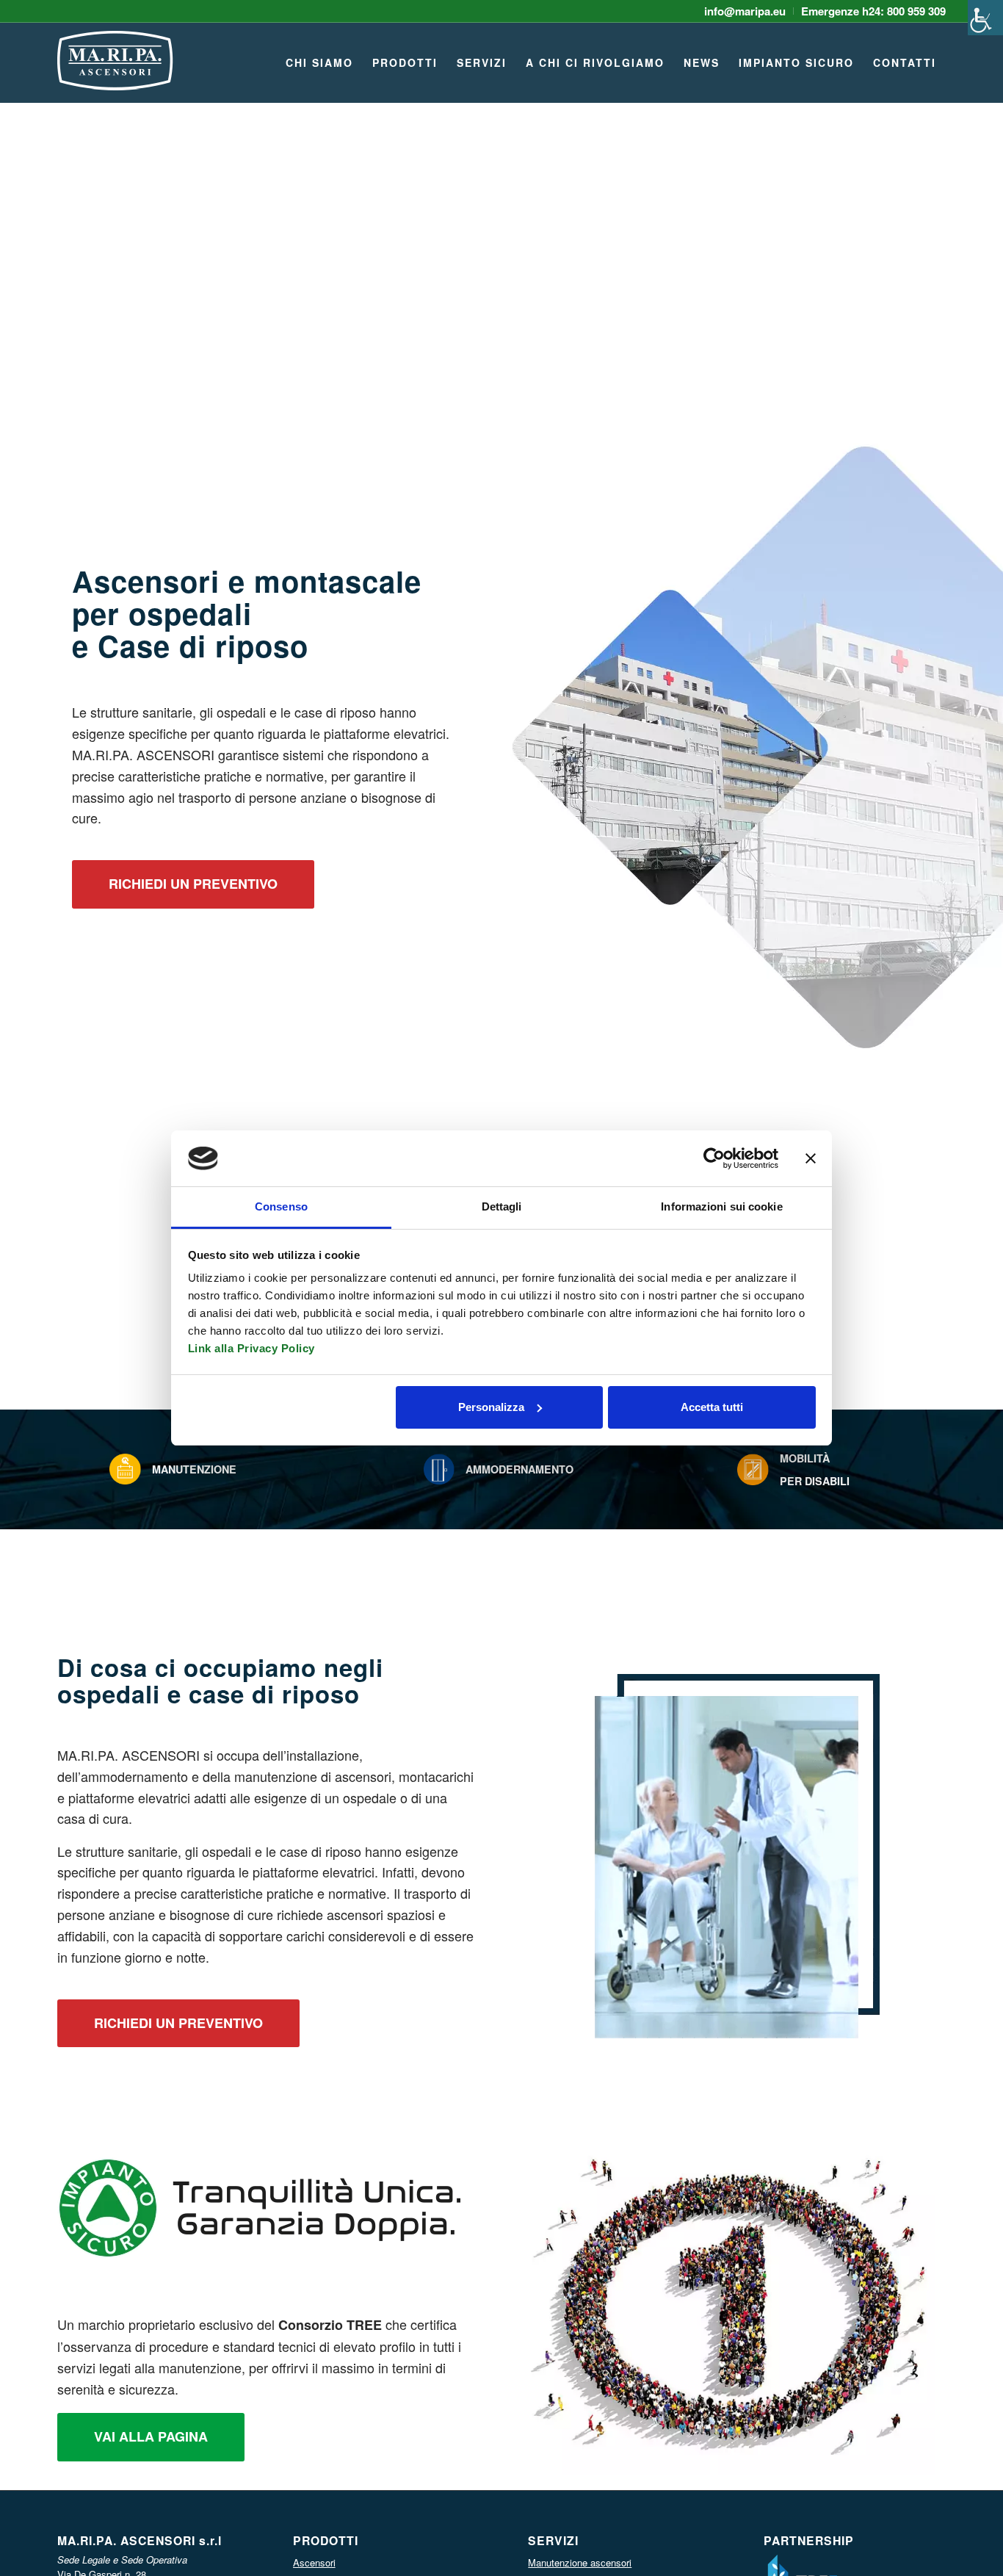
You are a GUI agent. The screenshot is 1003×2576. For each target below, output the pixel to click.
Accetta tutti (712, 1407)
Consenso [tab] (281, 1206)
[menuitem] (745, 11)
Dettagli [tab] (502, 1206)
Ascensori (314, 2562)
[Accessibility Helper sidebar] (985, 18)
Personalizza (491, 1407)
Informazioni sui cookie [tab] (721, 1206)
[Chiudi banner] (811, 1158)
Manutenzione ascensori (580, 2562)
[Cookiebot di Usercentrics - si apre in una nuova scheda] (714, 1158)
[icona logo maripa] (115, 70)
